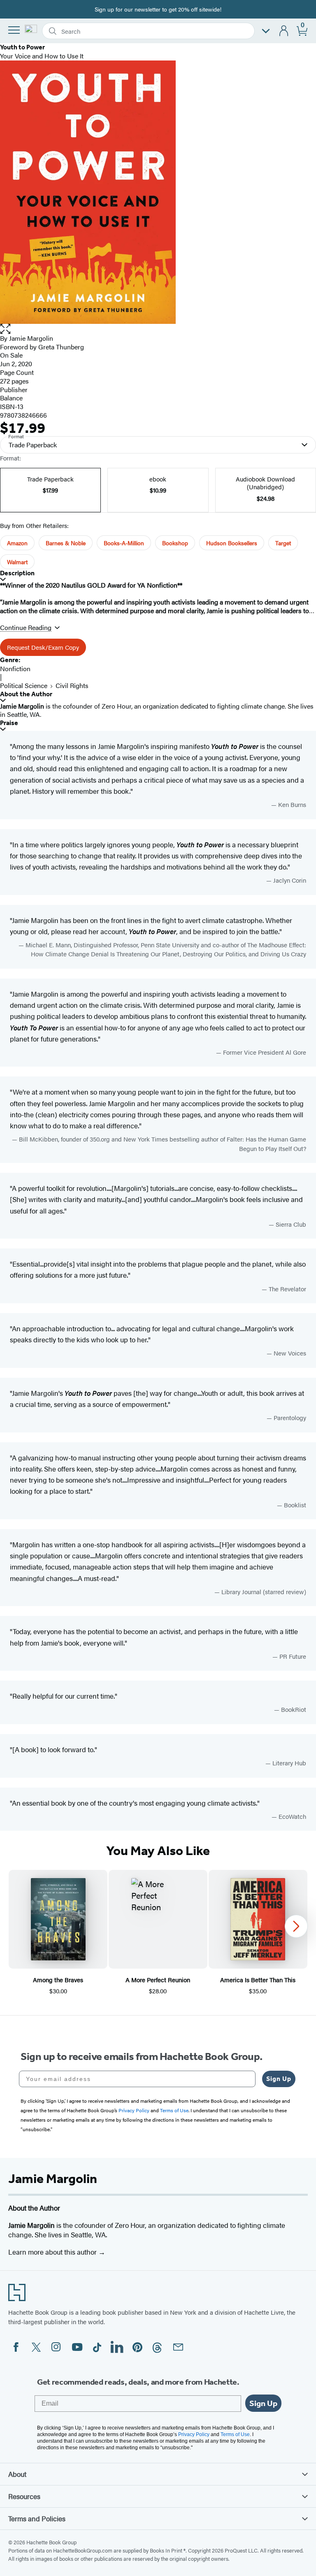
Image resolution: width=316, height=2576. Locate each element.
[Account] (284, 31)
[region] (158, 1933)
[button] (158, 329)
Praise (9, 723)
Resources (24, 2496)
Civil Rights (72, 685)
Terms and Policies (37, 2518)
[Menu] (14, 30)
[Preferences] (266, 31)
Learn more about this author (53, 2252)
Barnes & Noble (66, 543)
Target (283, 543)
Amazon (17, 543)
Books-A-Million (124, 543)
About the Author (26, 694)
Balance (11, 398)
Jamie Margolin (31, 338)
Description (17, 573)
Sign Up (279, 2079)
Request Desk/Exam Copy (43, 647)
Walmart (17, 562)
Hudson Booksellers (232, 543)
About (17, 2474)
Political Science (24, 685)
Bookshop (175, 543)
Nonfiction (15, 668)
